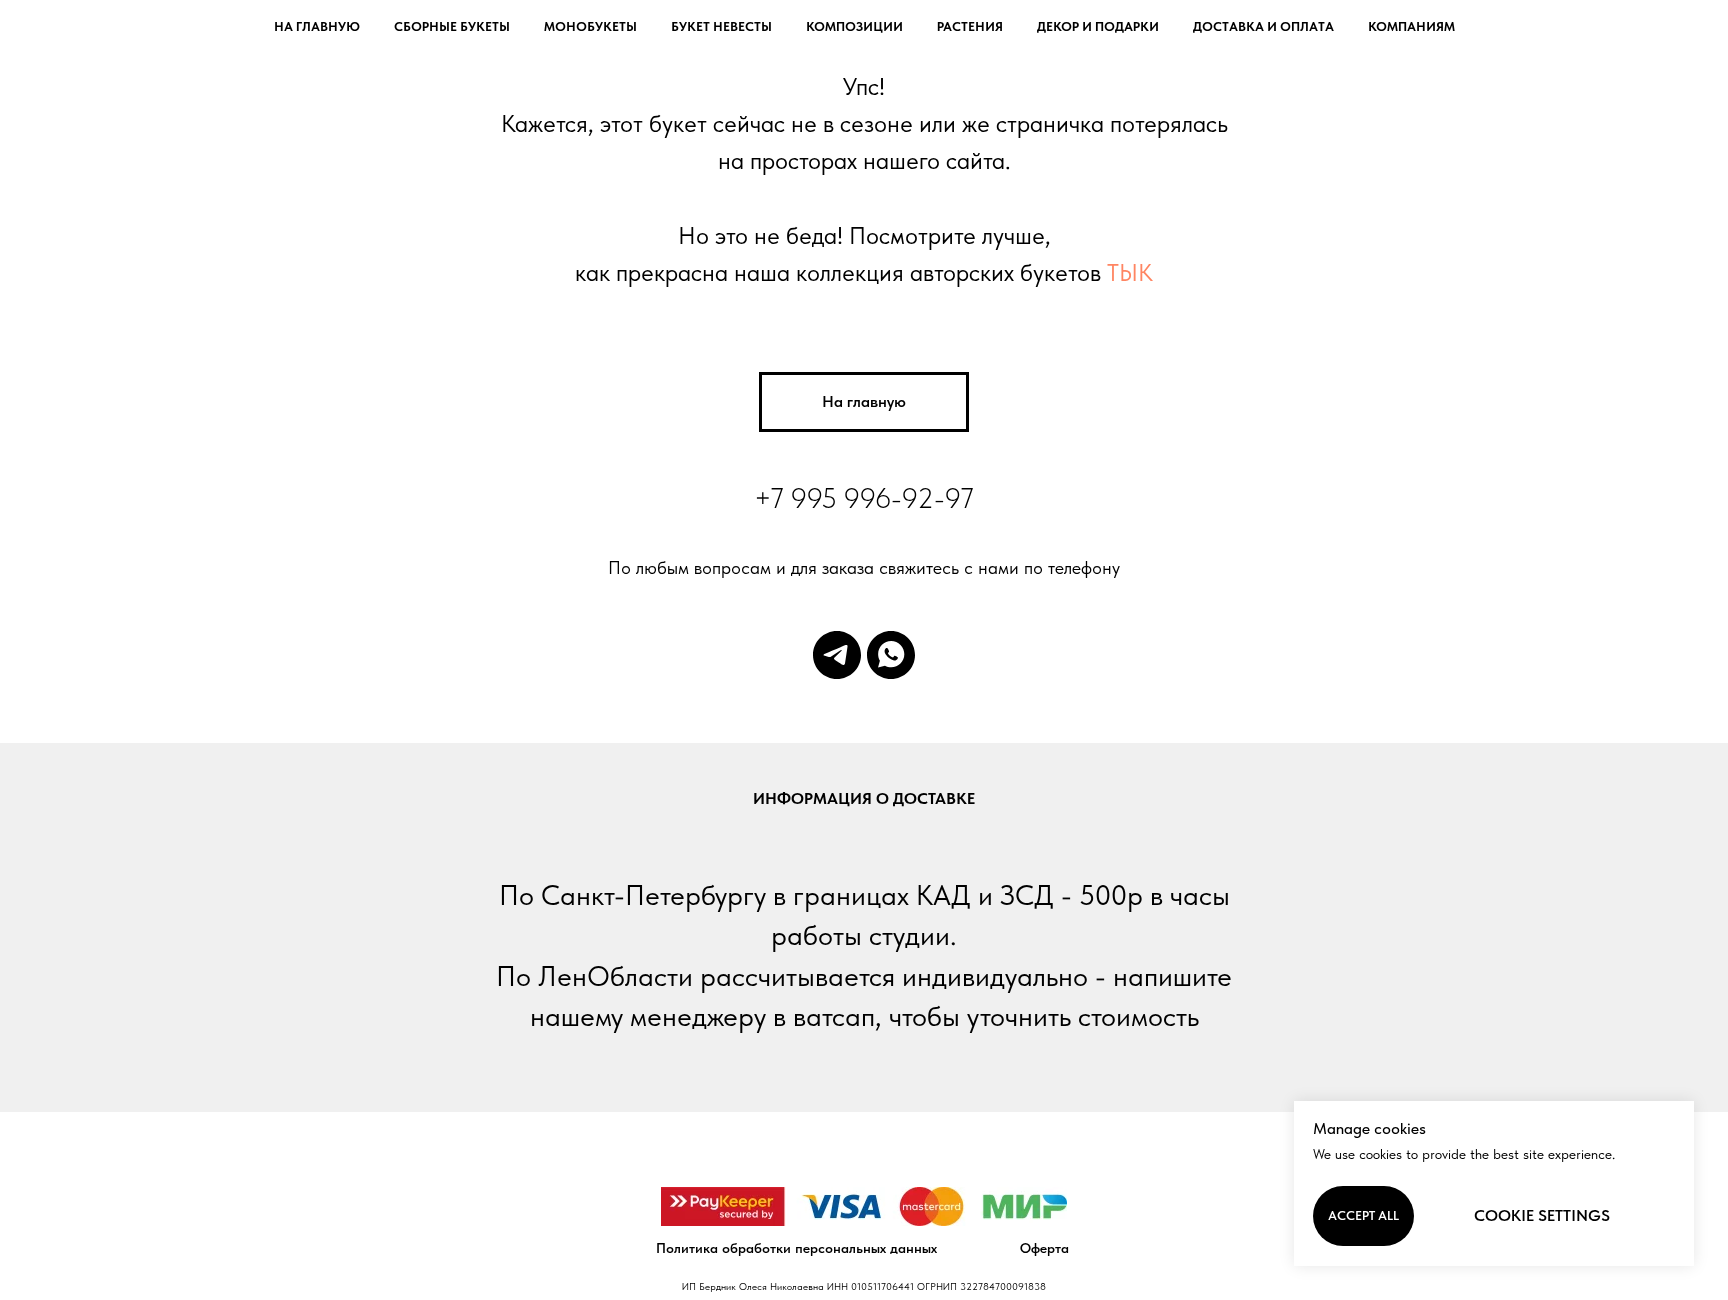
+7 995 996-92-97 (864, 498)
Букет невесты (721, 26)
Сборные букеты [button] (452, 26)
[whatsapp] (891, 655)
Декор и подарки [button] (1098, 26)
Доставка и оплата (1263, 26)
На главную (317, 26)
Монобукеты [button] (590, 26)
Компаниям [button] (1411, 26)
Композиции (854, 26)
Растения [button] (970, 26)
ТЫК (1130, 272)
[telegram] (837, 655)
